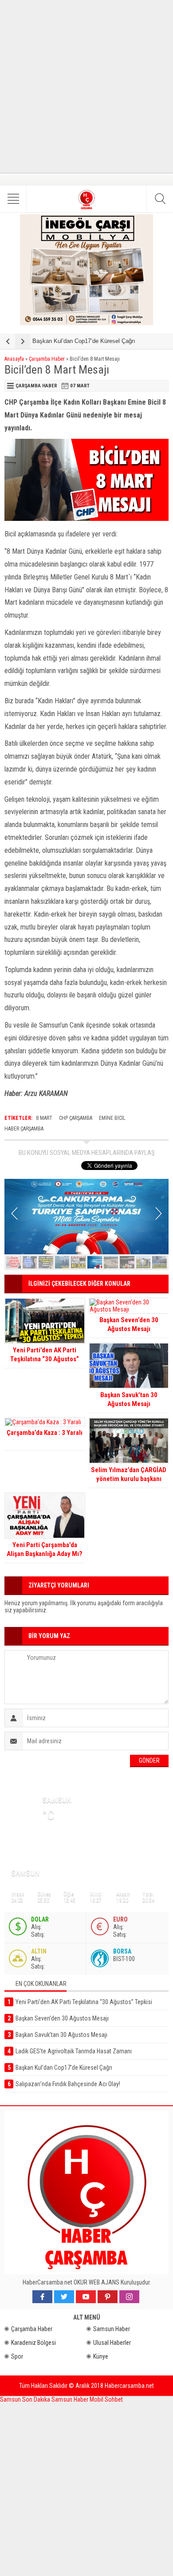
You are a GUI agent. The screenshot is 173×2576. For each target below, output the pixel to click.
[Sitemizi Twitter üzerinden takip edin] (64, 2297)
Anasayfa (14, 359)
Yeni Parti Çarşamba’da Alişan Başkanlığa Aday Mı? (45, 1549)
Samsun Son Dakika (26, 2399)
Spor (17, 2356)
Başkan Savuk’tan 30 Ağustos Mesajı (129, 1399)
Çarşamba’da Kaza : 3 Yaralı (45, 1433)
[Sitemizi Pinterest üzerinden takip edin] (108, 2297)
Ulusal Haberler (112, 2343)
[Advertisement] (86, 87)
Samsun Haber (112, 2329)
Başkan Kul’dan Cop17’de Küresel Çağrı (84, 341)
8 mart (44, 1118)
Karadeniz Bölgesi (33, 2343)
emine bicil (112, 1118)
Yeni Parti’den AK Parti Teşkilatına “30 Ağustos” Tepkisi (45, 1359)
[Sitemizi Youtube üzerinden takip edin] (86, 2297)
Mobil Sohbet (106, 2399)
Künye (101, 2356)
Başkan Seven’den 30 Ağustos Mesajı (129, 1324)
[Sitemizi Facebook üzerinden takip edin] (42, 2297)
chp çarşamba (76, 1118)
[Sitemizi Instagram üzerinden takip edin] (129, 2297)
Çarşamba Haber (47, 359)
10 (159, 1262)
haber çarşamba (24, 1129)
